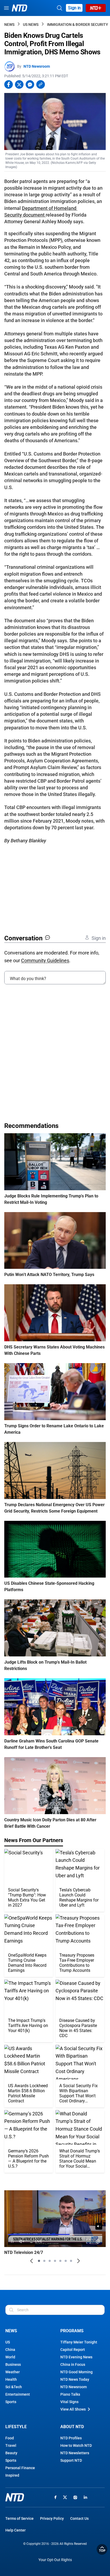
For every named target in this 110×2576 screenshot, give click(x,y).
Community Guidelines (45, 960)
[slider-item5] (60, 2261)
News (9, 25)
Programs (72, 2331)
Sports (11, 2402)
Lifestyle (16, 2427)
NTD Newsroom (37, 66)
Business (13, 2364)
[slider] (55, 2234)
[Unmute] (99, 2226)
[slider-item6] (66, 2261)
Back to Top (102, 2549)
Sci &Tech (14, 2387)
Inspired (12, 2475)
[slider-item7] (71, 2261)
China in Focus (73, 2364)
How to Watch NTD (76, 2445)
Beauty (11, 2453)
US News (31, 25)
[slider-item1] (39, 2261)
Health (11, 2379)
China (10, 2350)
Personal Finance (20, 2468)
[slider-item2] (44, 2261)
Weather (13, 2372)
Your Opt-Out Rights (55, 2560)
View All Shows (73, 2409)
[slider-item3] (50, 2261)
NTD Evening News (76, 2357)
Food (10, 2438)
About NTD (72, 2427)
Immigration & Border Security (78, 25)
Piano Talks (70, 2394)
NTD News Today (75, 2379)
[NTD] (15, 2497)
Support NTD (71, 2460)
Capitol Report (73, 2350)
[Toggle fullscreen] (89, 2242)
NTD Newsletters (75, 2453)
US (8, 2342)
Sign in (74, 8)
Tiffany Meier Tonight (79, 2342)
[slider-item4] (55, 2261)
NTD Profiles (71, 2438)
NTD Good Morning (76, 2372)
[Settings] (98, 2242)
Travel (11, 2445)
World (10, 2357)
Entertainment (18, 2394)
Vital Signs (69, 2402)
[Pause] (12, 2242)
